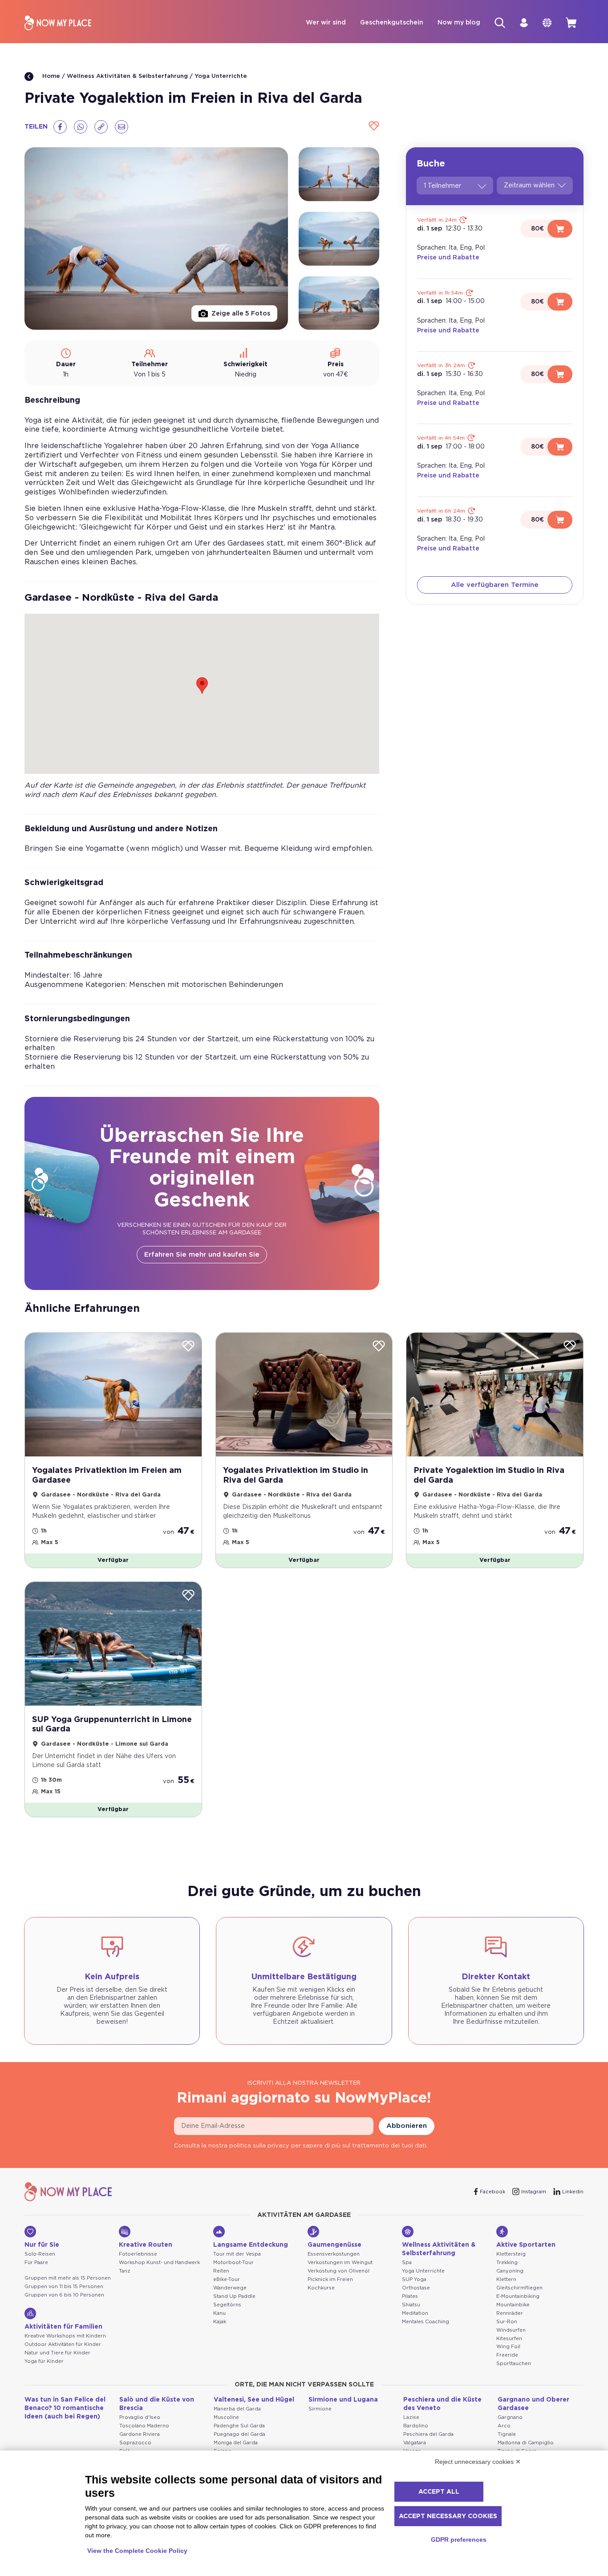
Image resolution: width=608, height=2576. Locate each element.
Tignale (507, 2434)
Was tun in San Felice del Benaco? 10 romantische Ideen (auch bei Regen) (65, 2408)
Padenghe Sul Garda (239, 2426)
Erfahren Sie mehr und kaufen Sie (202, 1255)
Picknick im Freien (330, 2279)
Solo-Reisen (40, 2254)
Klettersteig (511, 2254)
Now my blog (459, 23)
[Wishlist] (373, 127)
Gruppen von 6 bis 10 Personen (64, 2295)
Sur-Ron (507, 2322)
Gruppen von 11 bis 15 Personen (64, 2287)
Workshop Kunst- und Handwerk (159, 2263)
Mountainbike (513, 2305)
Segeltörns (227, 2305)
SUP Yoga (414, 2279)
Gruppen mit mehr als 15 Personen (68, 2278)
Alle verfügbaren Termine (495, 585)
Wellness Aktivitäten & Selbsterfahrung (127, 76)
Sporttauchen (514, 2364)
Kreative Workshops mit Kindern (65, 2336)
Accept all (439, 2492)
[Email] (122, 127)
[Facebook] (60, 127)
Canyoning (510, 2271)
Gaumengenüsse (334, 2245)
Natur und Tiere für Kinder (57, 2353)
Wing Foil (508, 2347)
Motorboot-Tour (233, 2263)
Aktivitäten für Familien (63, 2327)
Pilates (410, 2296)
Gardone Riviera (140, 2434)
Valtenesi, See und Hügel (254, 2400)
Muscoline (226, 2417)
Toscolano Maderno (144, 2426)
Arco (504, 2426)
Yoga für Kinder (44, 2361)
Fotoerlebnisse (138, 2254)
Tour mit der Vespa (237, 2254)
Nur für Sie (42, 2245)
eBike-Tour (227, 2279)
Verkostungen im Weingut (340, 2263)
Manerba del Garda (237, 2409)
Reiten (221, 2271)
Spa (407, 2263)
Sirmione (320, 2409)
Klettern (506, 2279)
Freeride (507, 2355)
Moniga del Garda (236, 2443)
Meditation (415, 2313)
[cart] (571, 23)
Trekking (507, 2263)
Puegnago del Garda (239, 2434)
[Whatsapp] (81, 127)
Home (50, 76)
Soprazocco (135, 2443)
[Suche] (500, 23)
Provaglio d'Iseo (140, 2417)
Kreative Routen (146, 2245)
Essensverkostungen (334, 2254)
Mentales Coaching (426, 2322)
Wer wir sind (326, 23)
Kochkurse (321, 2288)
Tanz (125, 2271)
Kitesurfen (509, 2339)
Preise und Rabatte (448, 258)
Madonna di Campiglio (526, 2443)
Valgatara (415, 2443)
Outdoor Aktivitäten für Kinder (63, 2344)
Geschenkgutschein (392, 23)
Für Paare (36, 2263)
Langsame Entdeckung (251, 2245)
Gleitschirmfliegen (519, 2288)
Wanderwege (230, 2288)
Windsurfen (511, 2330)
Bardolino (416, 2426)
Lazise (411, 2417)
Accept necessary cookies (448, 2516)
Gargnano (510, 2417)
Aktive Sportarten (526, 2245)
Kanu (219, 2313)
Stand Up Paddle (234, 2296)
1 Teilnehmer (442, 186)
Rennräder (510, 2313)
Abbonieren (407, 2126)
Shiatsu (411, 2305)
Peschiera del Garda (428, 2434)
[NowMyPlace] (58, 23)
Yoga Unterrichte (221, 76)
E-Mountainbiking (518, 2296)
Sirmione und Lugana (343, 2400)
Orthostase (416, 2288)
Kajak (220, 2322)
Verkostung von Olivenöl (338, 2271)
